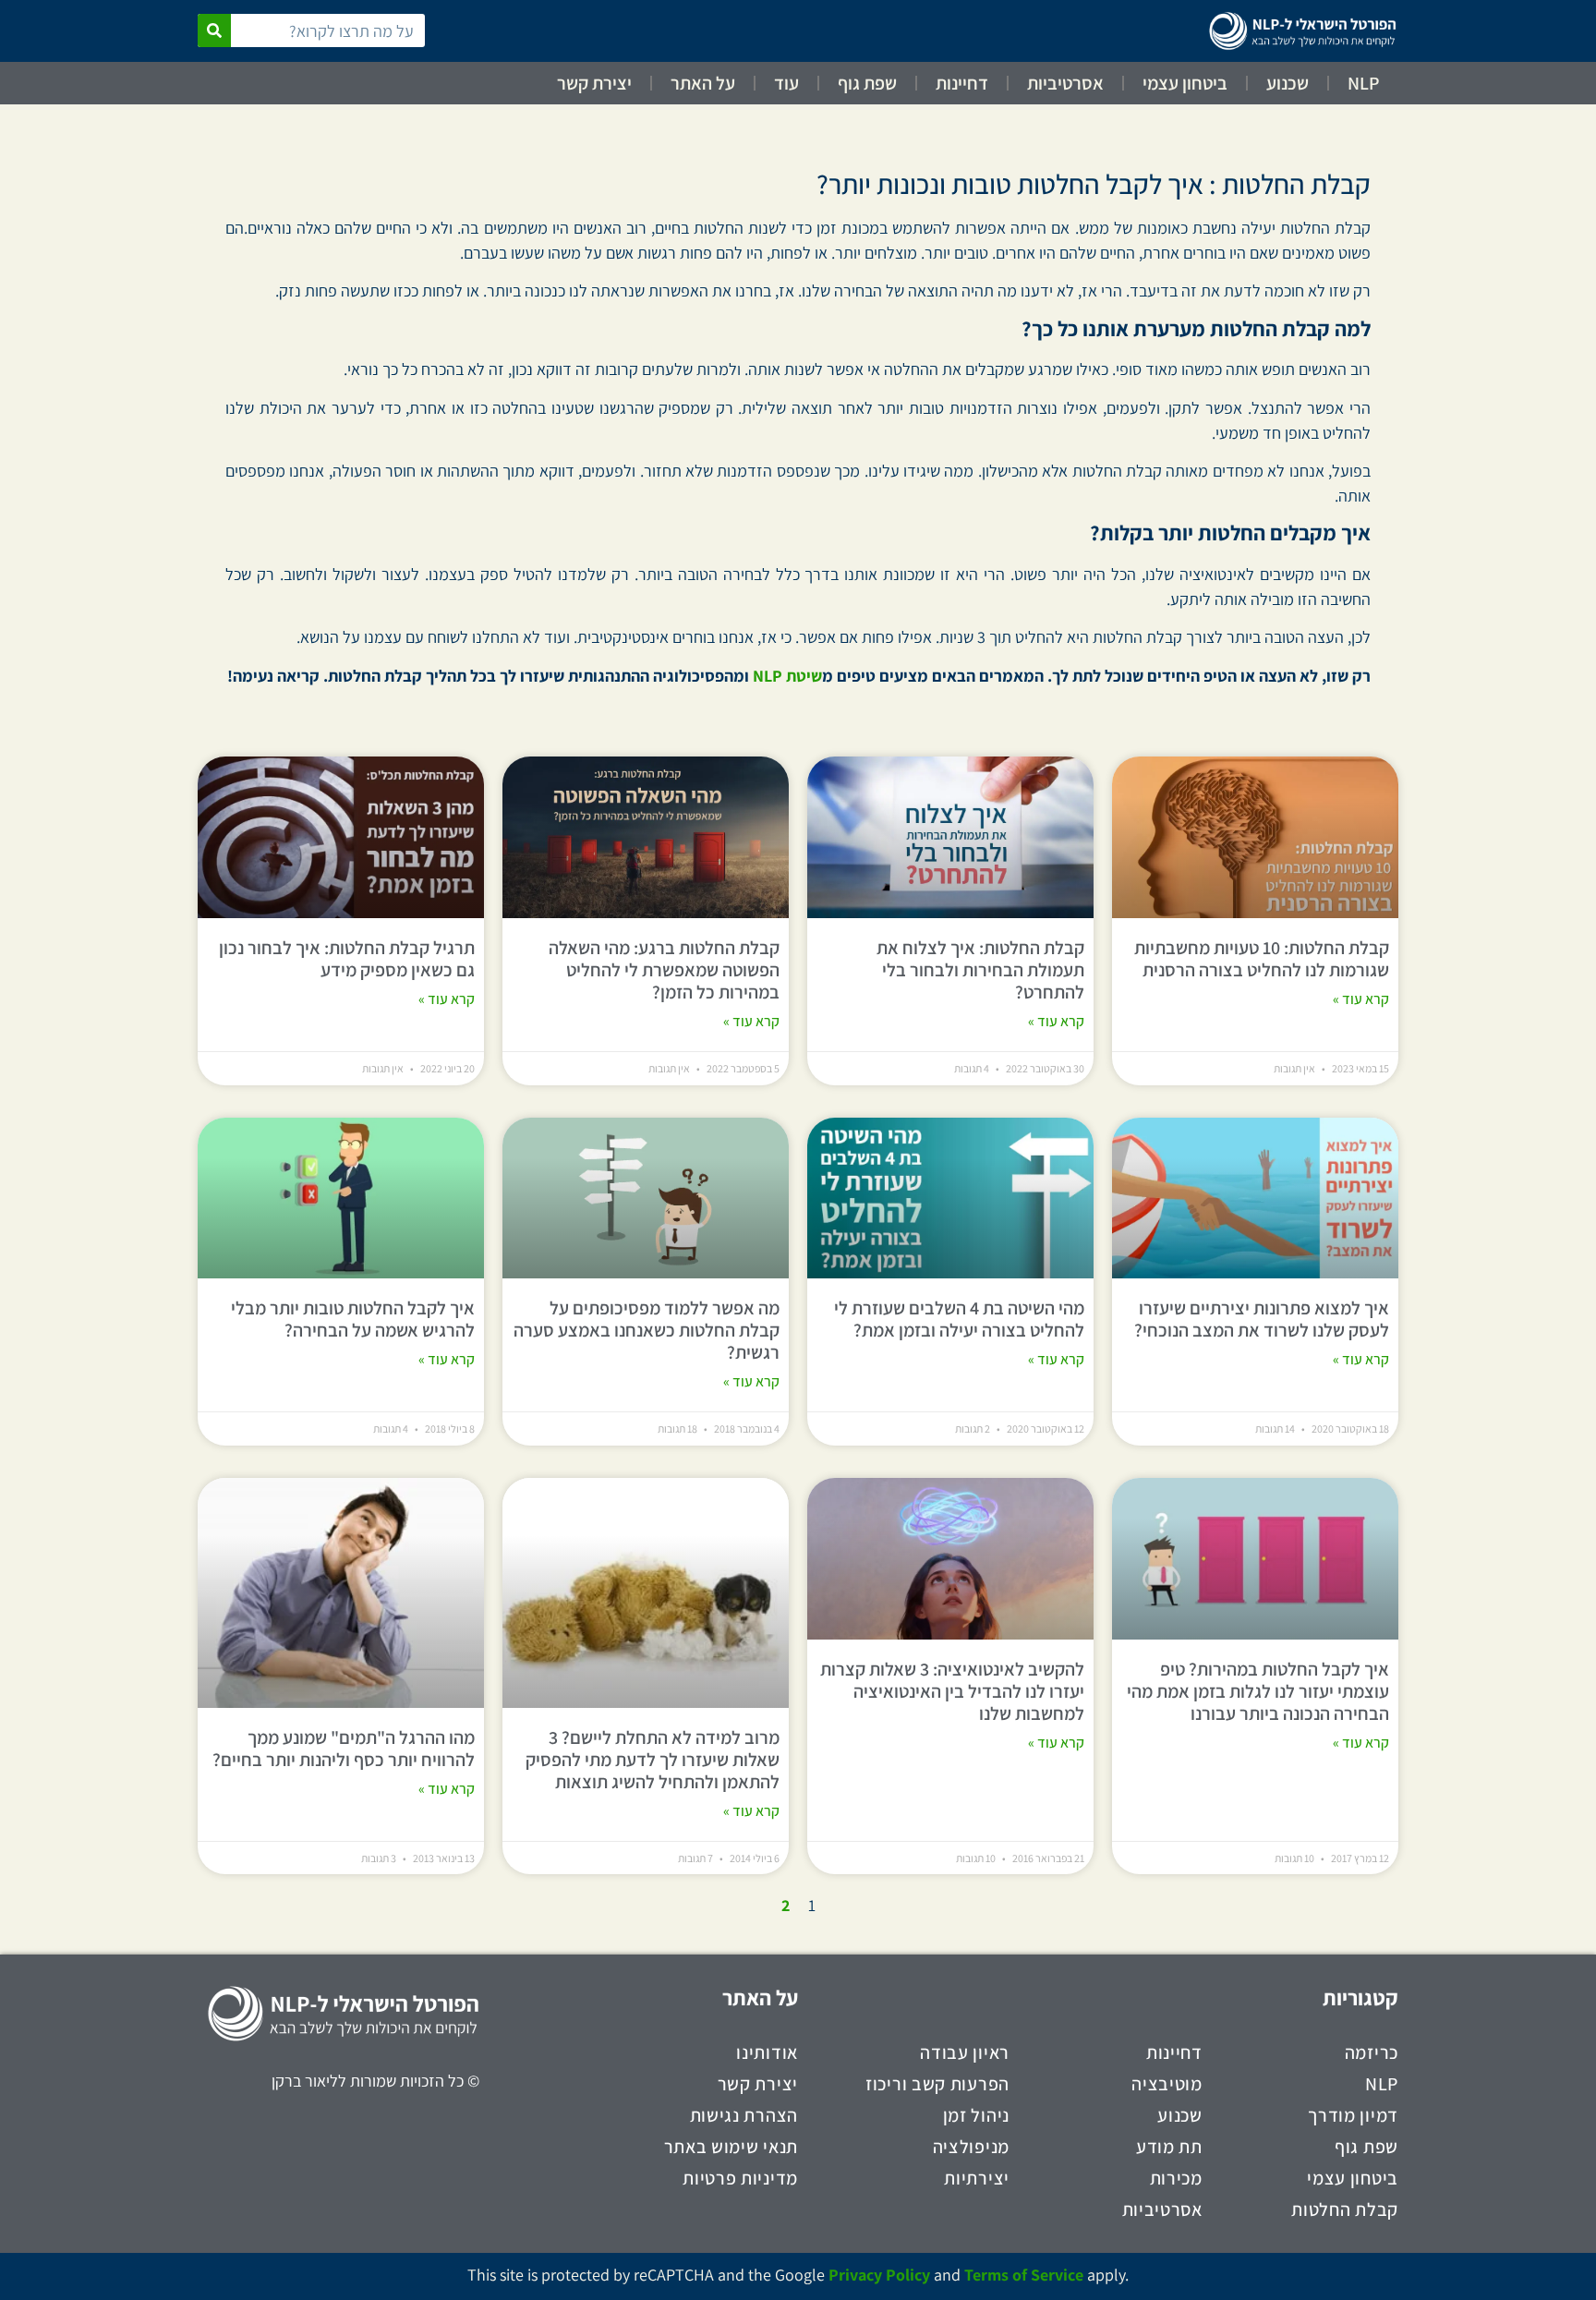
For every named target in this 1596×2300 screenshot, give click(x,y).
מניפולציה (971, 2147)
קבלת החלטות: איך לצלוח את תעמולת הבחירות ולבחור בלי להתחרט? (980, 970)
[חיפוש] (214, 30)
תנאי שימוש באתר (731, 2147)
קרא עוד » (1361, 999)
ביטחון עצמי (1185, 83)
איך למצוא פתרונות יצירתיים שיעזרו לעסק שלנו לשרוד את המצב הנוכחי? (1262, 1319)
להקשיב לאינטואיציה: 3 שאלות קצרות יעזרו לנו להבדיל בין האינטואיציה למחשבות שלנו (952, 1691)
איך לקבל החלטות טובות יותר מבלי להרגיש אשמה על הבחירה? (353, 1319)
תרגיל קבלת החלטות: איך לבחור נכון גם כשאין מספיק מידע (347, 959)
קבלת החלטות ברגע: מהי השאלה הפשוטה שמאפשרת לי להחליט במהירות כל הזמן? (664, 970)
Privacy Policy (879, 2275)
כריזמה (1372, 2052)
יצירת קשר (594, 83)
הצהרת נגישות (744, 2115)
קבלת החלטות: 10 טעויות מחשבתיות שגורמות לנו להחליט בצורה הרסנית (1262, 959)
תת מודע (1169, 2147)
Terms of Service (1024, 2275)
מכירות (1176, 2178)
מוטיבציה (1167, 2084)
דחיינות (962, 83)
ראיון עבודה (965, 2052)
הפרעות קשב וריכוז (937, 2084)
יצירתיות (977, 2178)
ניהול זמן (976, 2115)
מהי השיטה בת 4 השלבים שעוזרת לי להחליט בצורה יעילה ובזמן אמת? (959, 1319)
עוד (786, 83)
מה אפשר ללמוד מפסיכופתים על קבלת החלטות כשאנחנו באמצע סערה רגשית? (647, 1330)
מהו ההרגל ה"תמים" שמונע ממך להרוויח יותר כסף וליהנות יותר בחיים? (344, 1749)
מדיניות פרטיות (740, 2178)
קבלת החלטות (1345, 2209)
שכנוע (1288, 83)
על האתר (703, 83)
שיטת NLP (787, 676)
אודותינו (767, 2052)
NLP (1364, 83)
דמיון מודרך (1353, 2115)
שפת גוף (867, 83)
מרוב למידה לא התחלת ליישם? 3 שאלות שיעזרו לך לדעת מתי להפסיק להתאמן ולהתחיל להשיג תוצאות (653, 1760)
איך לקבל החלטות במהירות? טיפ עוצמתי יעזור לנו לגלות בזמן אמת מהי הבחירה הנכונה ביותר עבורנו (1258, 1691)
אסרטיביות (1065, 83)
